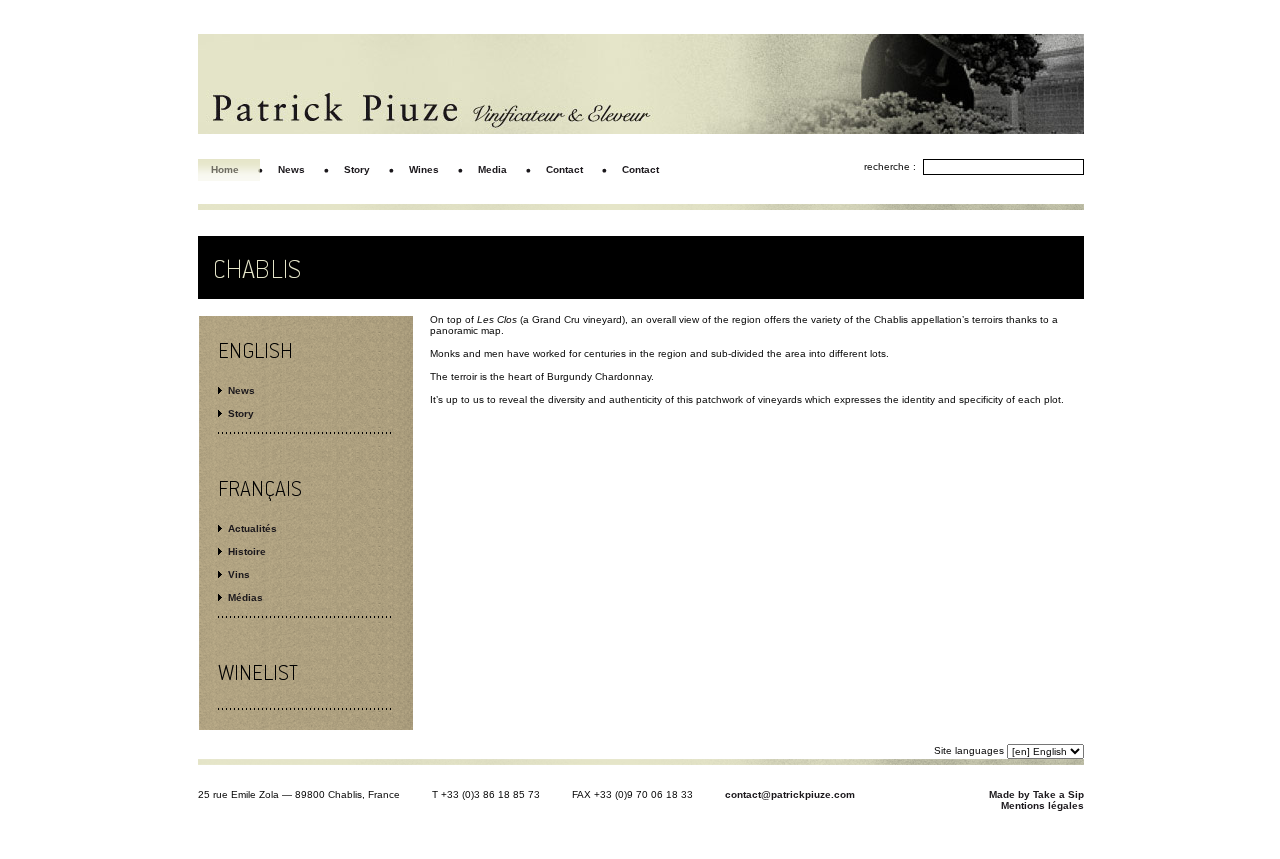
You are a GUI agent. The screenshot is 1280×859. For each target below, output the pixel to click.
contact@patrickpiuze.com (790, 794)
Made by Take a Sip (1036, 794)
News (241, 390)
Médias (245, 597)
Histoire (247, 551)
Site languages (969, 750)
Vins (239, 574)
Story (241, 413)
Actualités (252, 528)
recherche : (890, 166)
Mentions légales (1042, 805)
